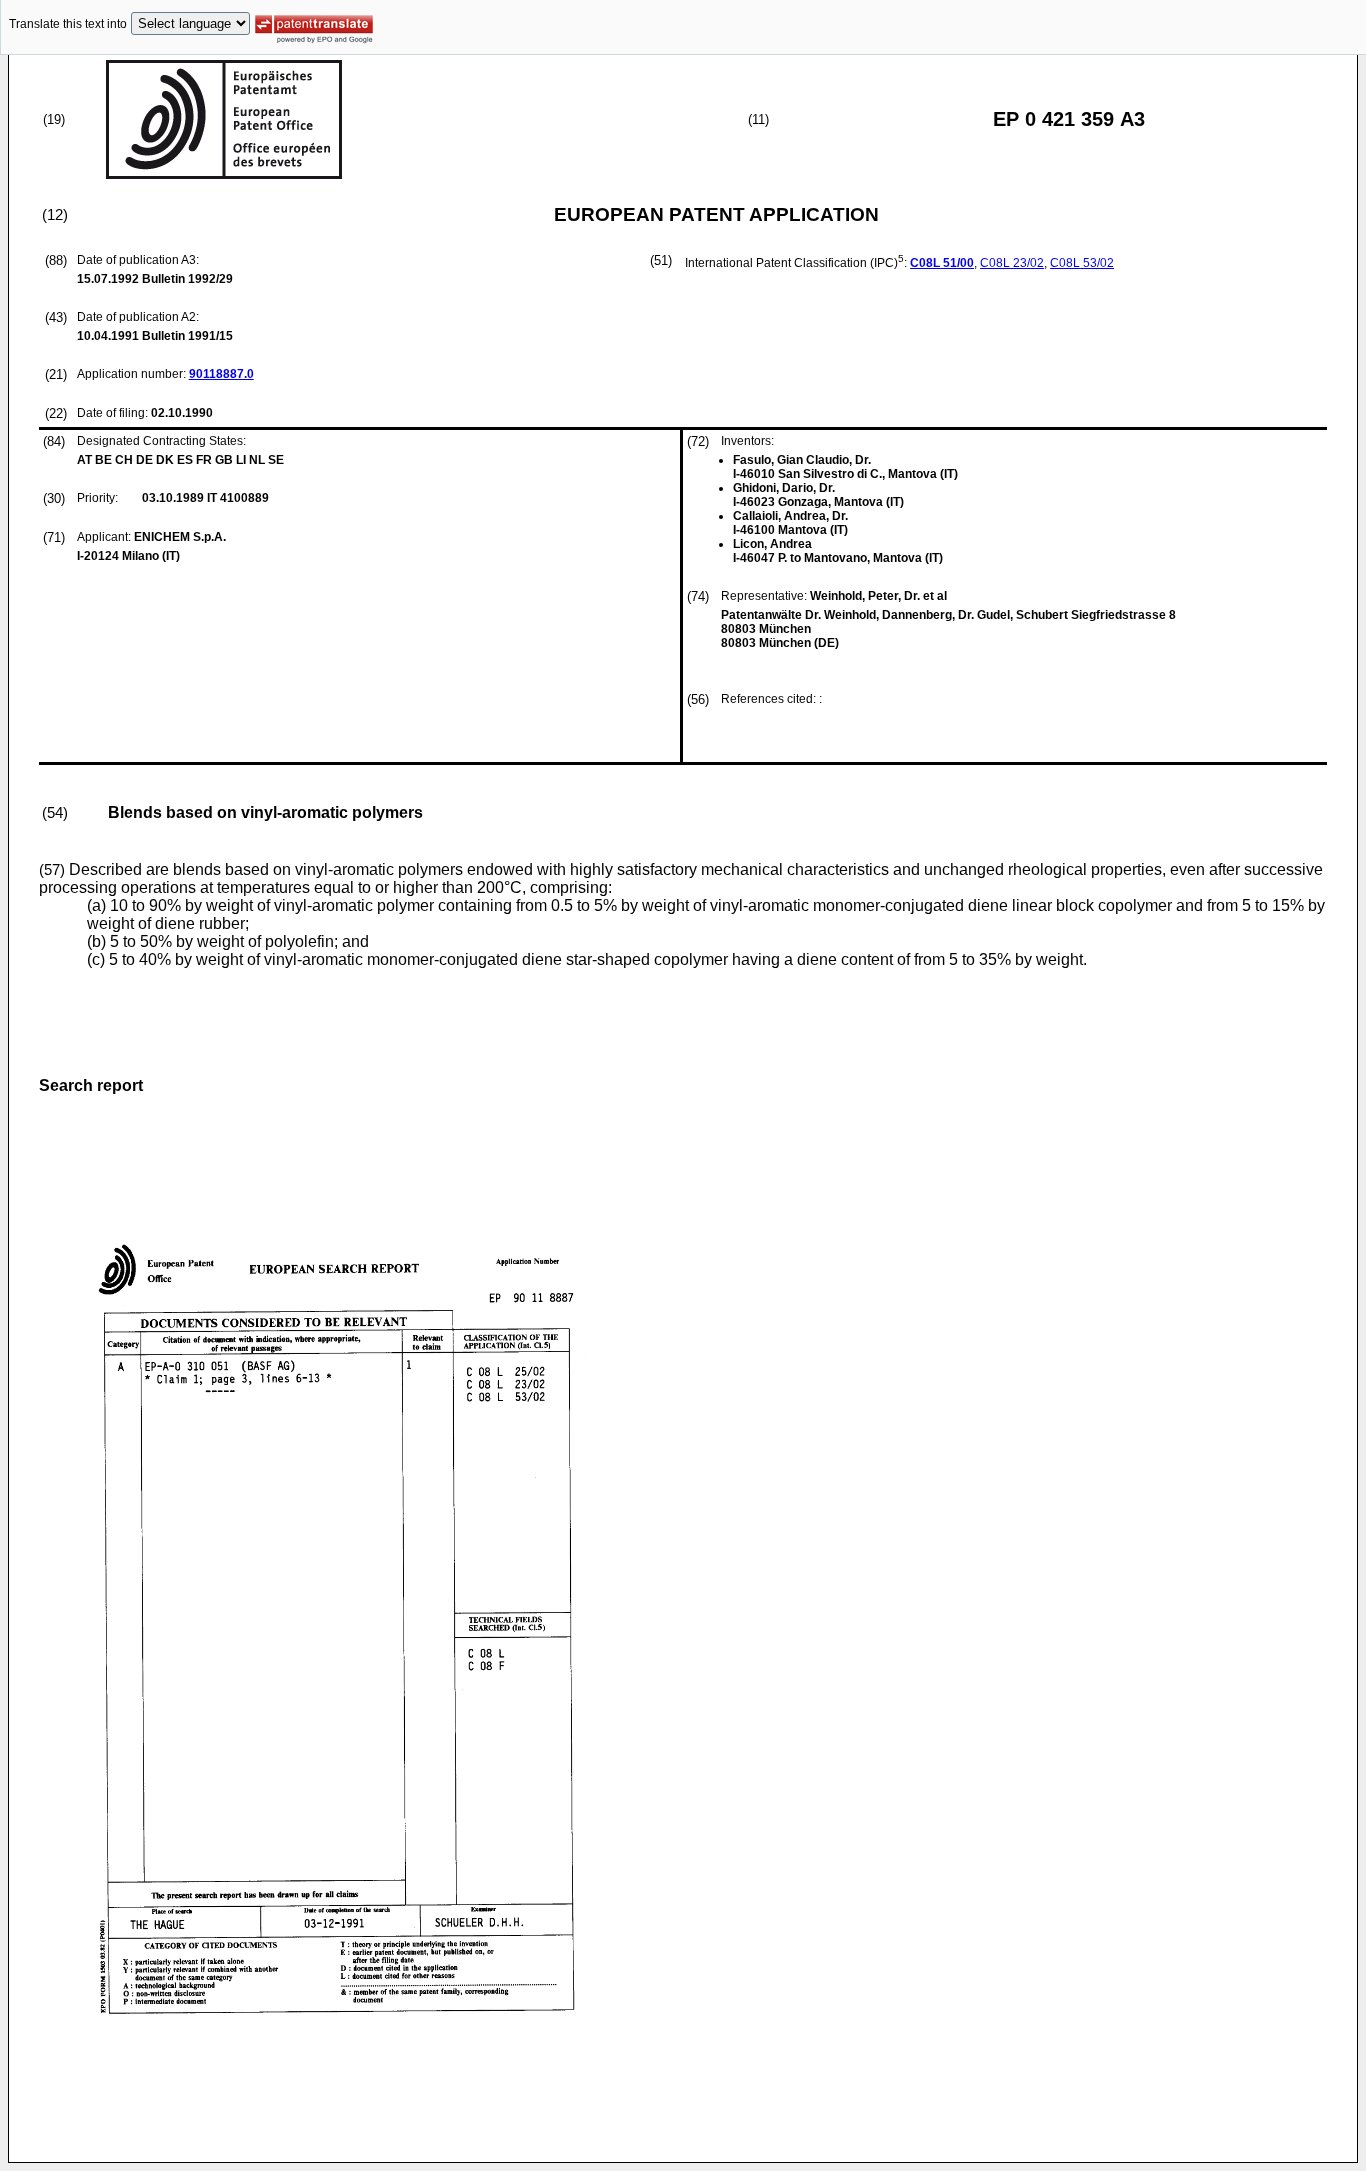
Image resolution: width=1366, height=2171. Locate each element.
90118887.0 (221, 374)
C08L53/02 (1082, 263)
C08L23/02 (1012, 263)
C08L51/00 (942, 263)
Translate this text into (68, 24)
